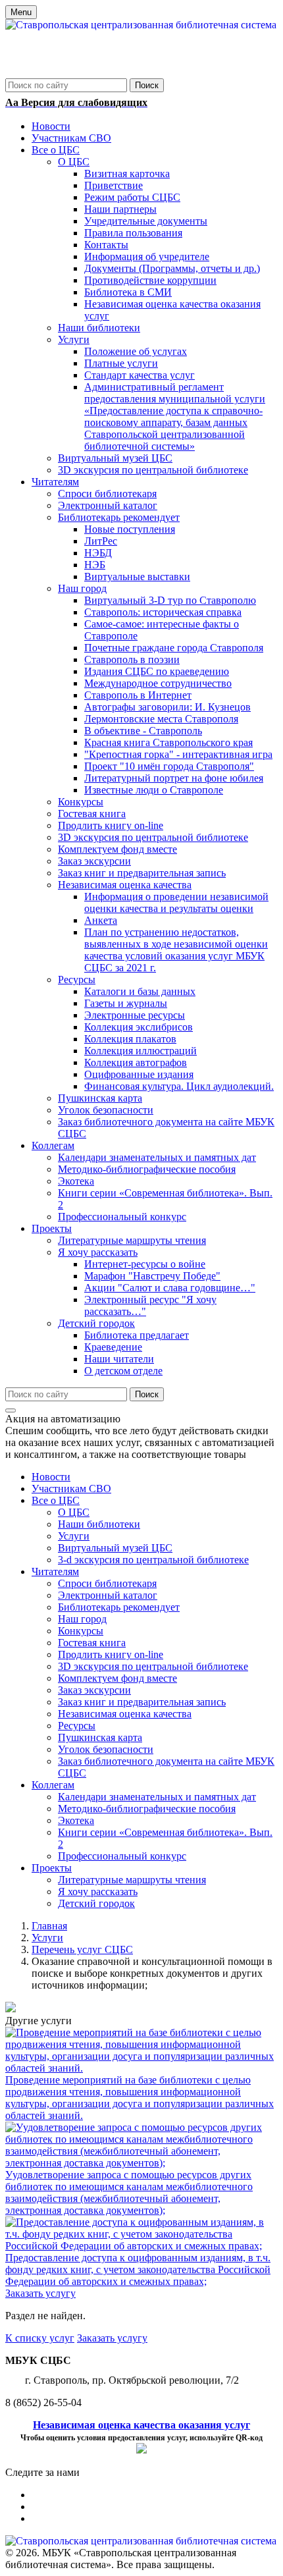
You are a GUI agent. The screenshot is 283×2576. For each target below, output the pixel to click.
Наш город (82, 1619)
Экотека (76, 1820)
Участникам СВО (71, 1489)
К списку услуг (40, 2338)
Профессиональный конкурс (122, 1856)
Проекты (52, 1868)
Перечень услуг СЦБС (82, 1949)
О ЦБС (74, 1512)
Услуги (74, 1536)
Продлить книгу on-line (111, 1654)
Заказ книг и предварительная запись (142, 1702)
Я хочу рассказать (98, 1892)
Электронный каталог (108, 1595)
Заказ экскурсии (94, 1690)
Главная (49, 1926)
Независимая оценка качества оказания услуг (141, 2425)
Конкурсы (81, 1631)
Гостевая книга (92, 1643)
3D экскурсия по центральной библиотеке (153, 1666)
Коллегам (53, 1785)
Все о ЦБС (56, 1500)
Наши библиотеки (99, 1524)
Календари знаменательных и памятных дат (157, 1797)
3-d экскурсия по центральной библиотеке (153, 1560)
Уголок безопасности (106, 1749)
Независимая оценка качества (125, 1714)
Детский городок (96, 1903)
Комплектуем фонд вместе (117, 1678)
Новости (51, 1477)
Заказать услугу (40, 2293)
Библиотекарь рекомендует (119, 1607)
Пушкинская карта (100, 1737)
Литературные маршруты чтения (132, 1880)
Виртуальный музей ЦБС (115, 1548)
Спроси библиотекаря (107, 1583)
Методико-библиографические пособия (147, 1809)
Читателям (55, 1571)
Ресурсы (77, 1726)
